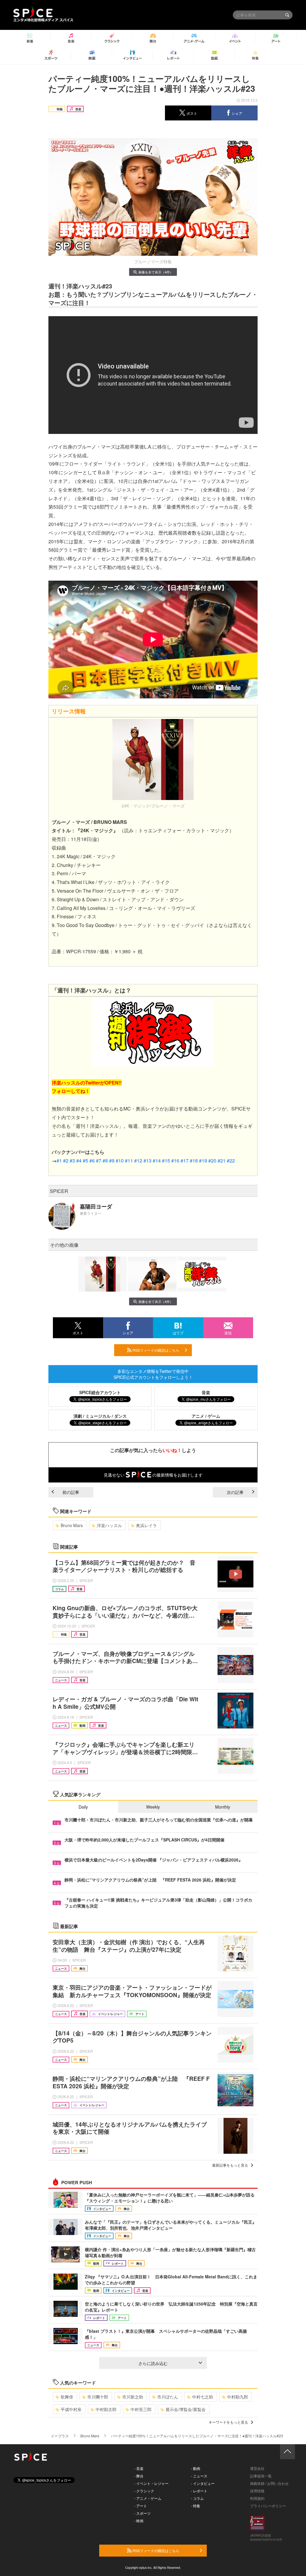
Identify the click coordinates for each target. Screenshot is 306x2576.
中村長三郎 (141, 2409)
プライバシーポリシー (268, 2506)
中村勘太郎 (106, 2409)
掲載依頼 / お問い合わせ (269, 2483)
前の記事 (71, 1492)
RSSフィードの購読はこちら (155, 1350)
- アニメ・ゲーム (148, 2498)
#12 (138, 1161)
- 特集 (196, 2506)
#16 (175, 1161)
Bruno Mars (72, 1525)
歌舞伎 (67, 2397)
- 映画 (139, 2521)
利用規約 (257, 2498)
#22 (231, 1161)
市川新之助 (133, 2397)
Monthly (223, 1807)
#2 (66, 1161)
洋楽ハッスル (109, 1525)
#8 (105, 1161)
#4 (79, 1161)
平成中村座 (71, 2409)
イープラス (60, 2436)
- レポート (199, 2491)
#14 (157, 1161)
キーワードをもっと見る (228, 2422)
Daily (83, 1807)
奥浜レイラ (146, 1525)
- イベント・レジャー (151, 2483)
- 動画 (196, 2468)
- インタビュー (203, 2483)
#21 (222, 1161)
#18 (194, 1161)
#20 (212, 1161)
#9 (112, 1161)
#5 (85, 1161)
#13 (147, 1161)
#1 (59, 1161)
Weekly (153, 1807)
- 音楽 (139, 2468)
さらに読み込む (153, 2363)
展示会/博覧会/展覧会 (186, 2409)
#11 (129, 1161)
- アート (141, 2506)
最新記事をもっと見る (230, 2165)
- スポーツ (142, 2513)
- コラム (197, 2498)
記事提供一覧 (261, 2476)
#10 (120, 1161)
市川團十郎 (98, 2397)
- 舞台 (139, 2476)
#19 (203, 1161)
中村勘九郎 (238, 2397)
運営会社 (257, 2468)
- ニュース (199, 2476)
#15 (166, 1161)
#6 (92, 1161)
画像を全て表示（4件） (156, 272)
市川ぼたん (168, 2397)
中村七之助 (203, 2397)
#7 (99, 1161)
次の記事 (235, 1492)
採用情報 (257, 2491)
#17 (185, 1161)
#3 (72, 1161)
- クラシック (144, 2491)
